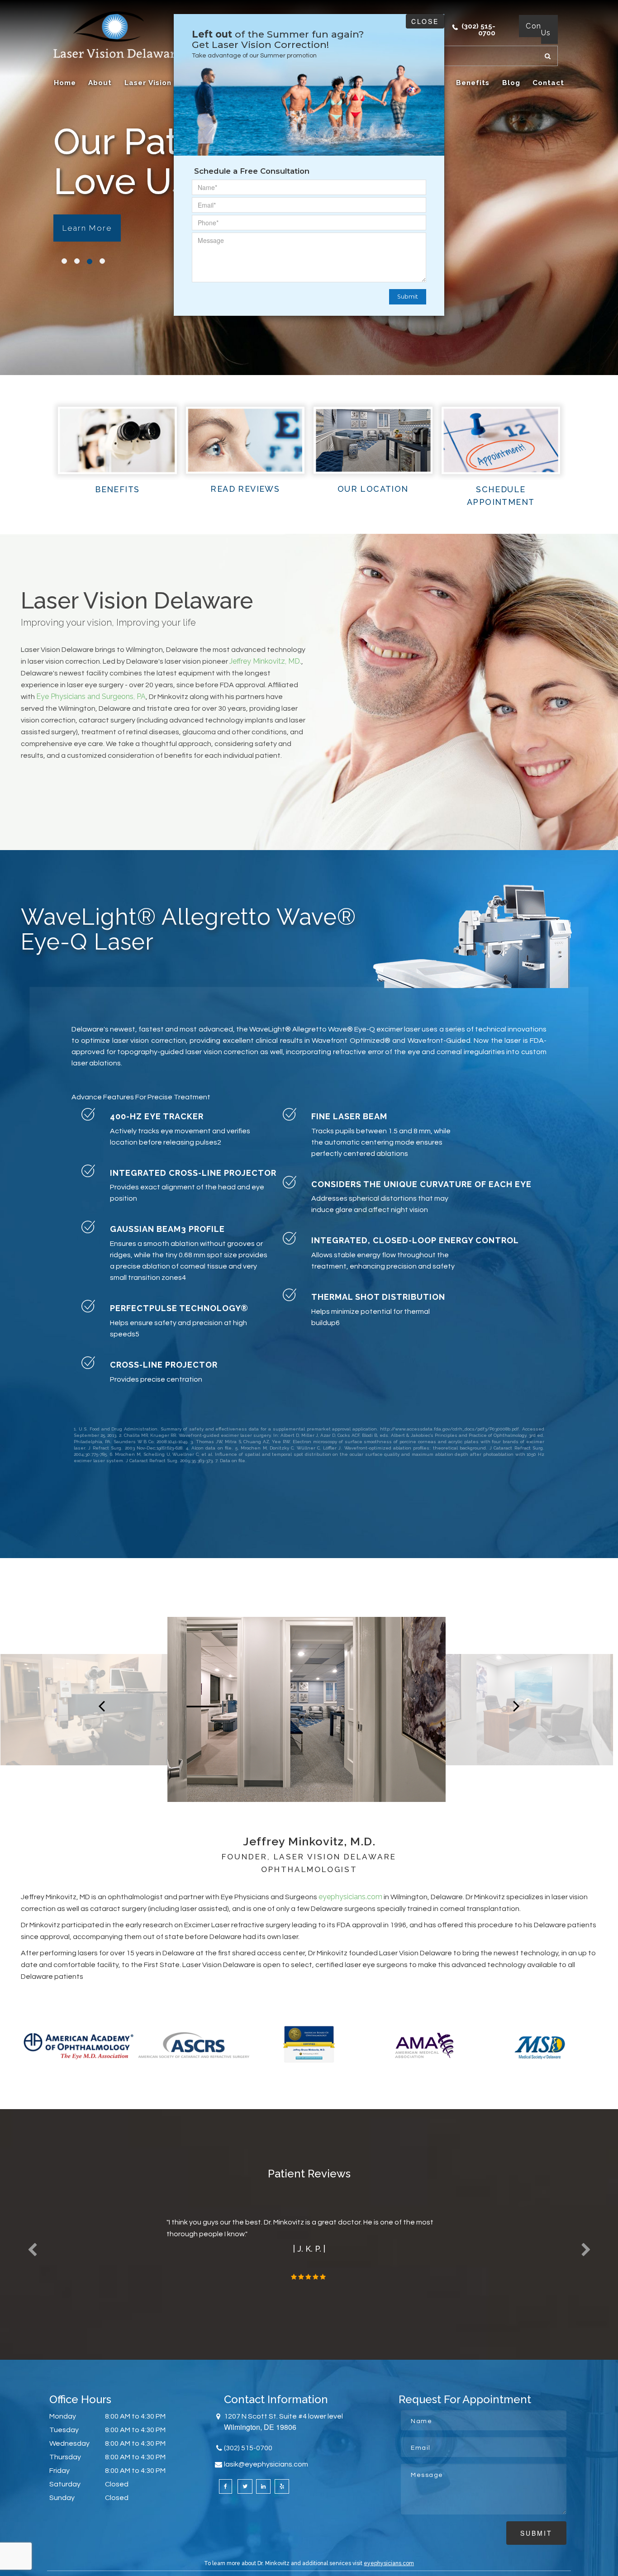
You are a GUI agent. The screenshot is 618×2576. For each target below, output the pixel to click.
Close (425, 21)
